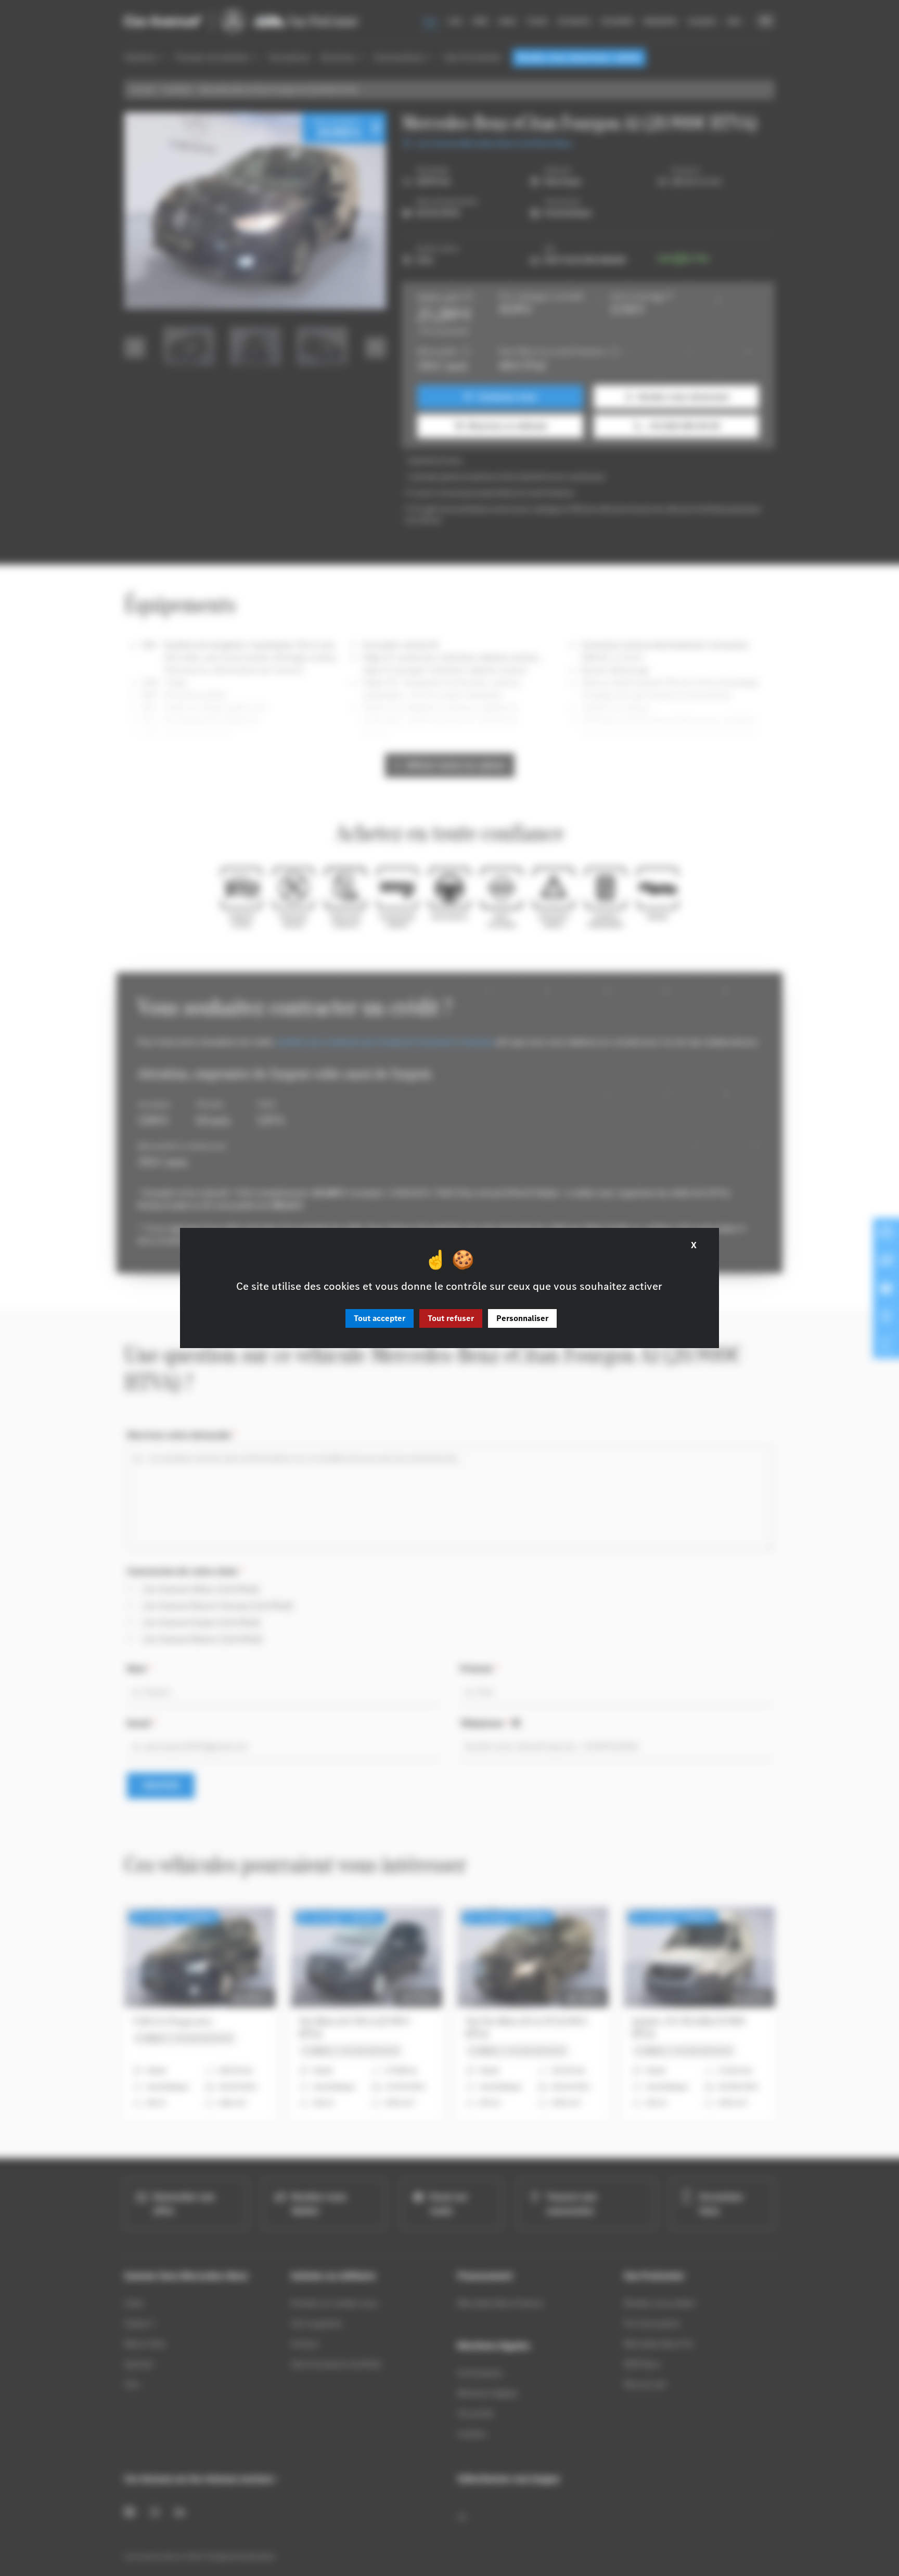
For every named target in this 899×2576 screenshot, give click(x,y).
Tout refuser (451, 1318)
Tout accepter (380, 1318)
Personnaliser (522, 1318)
